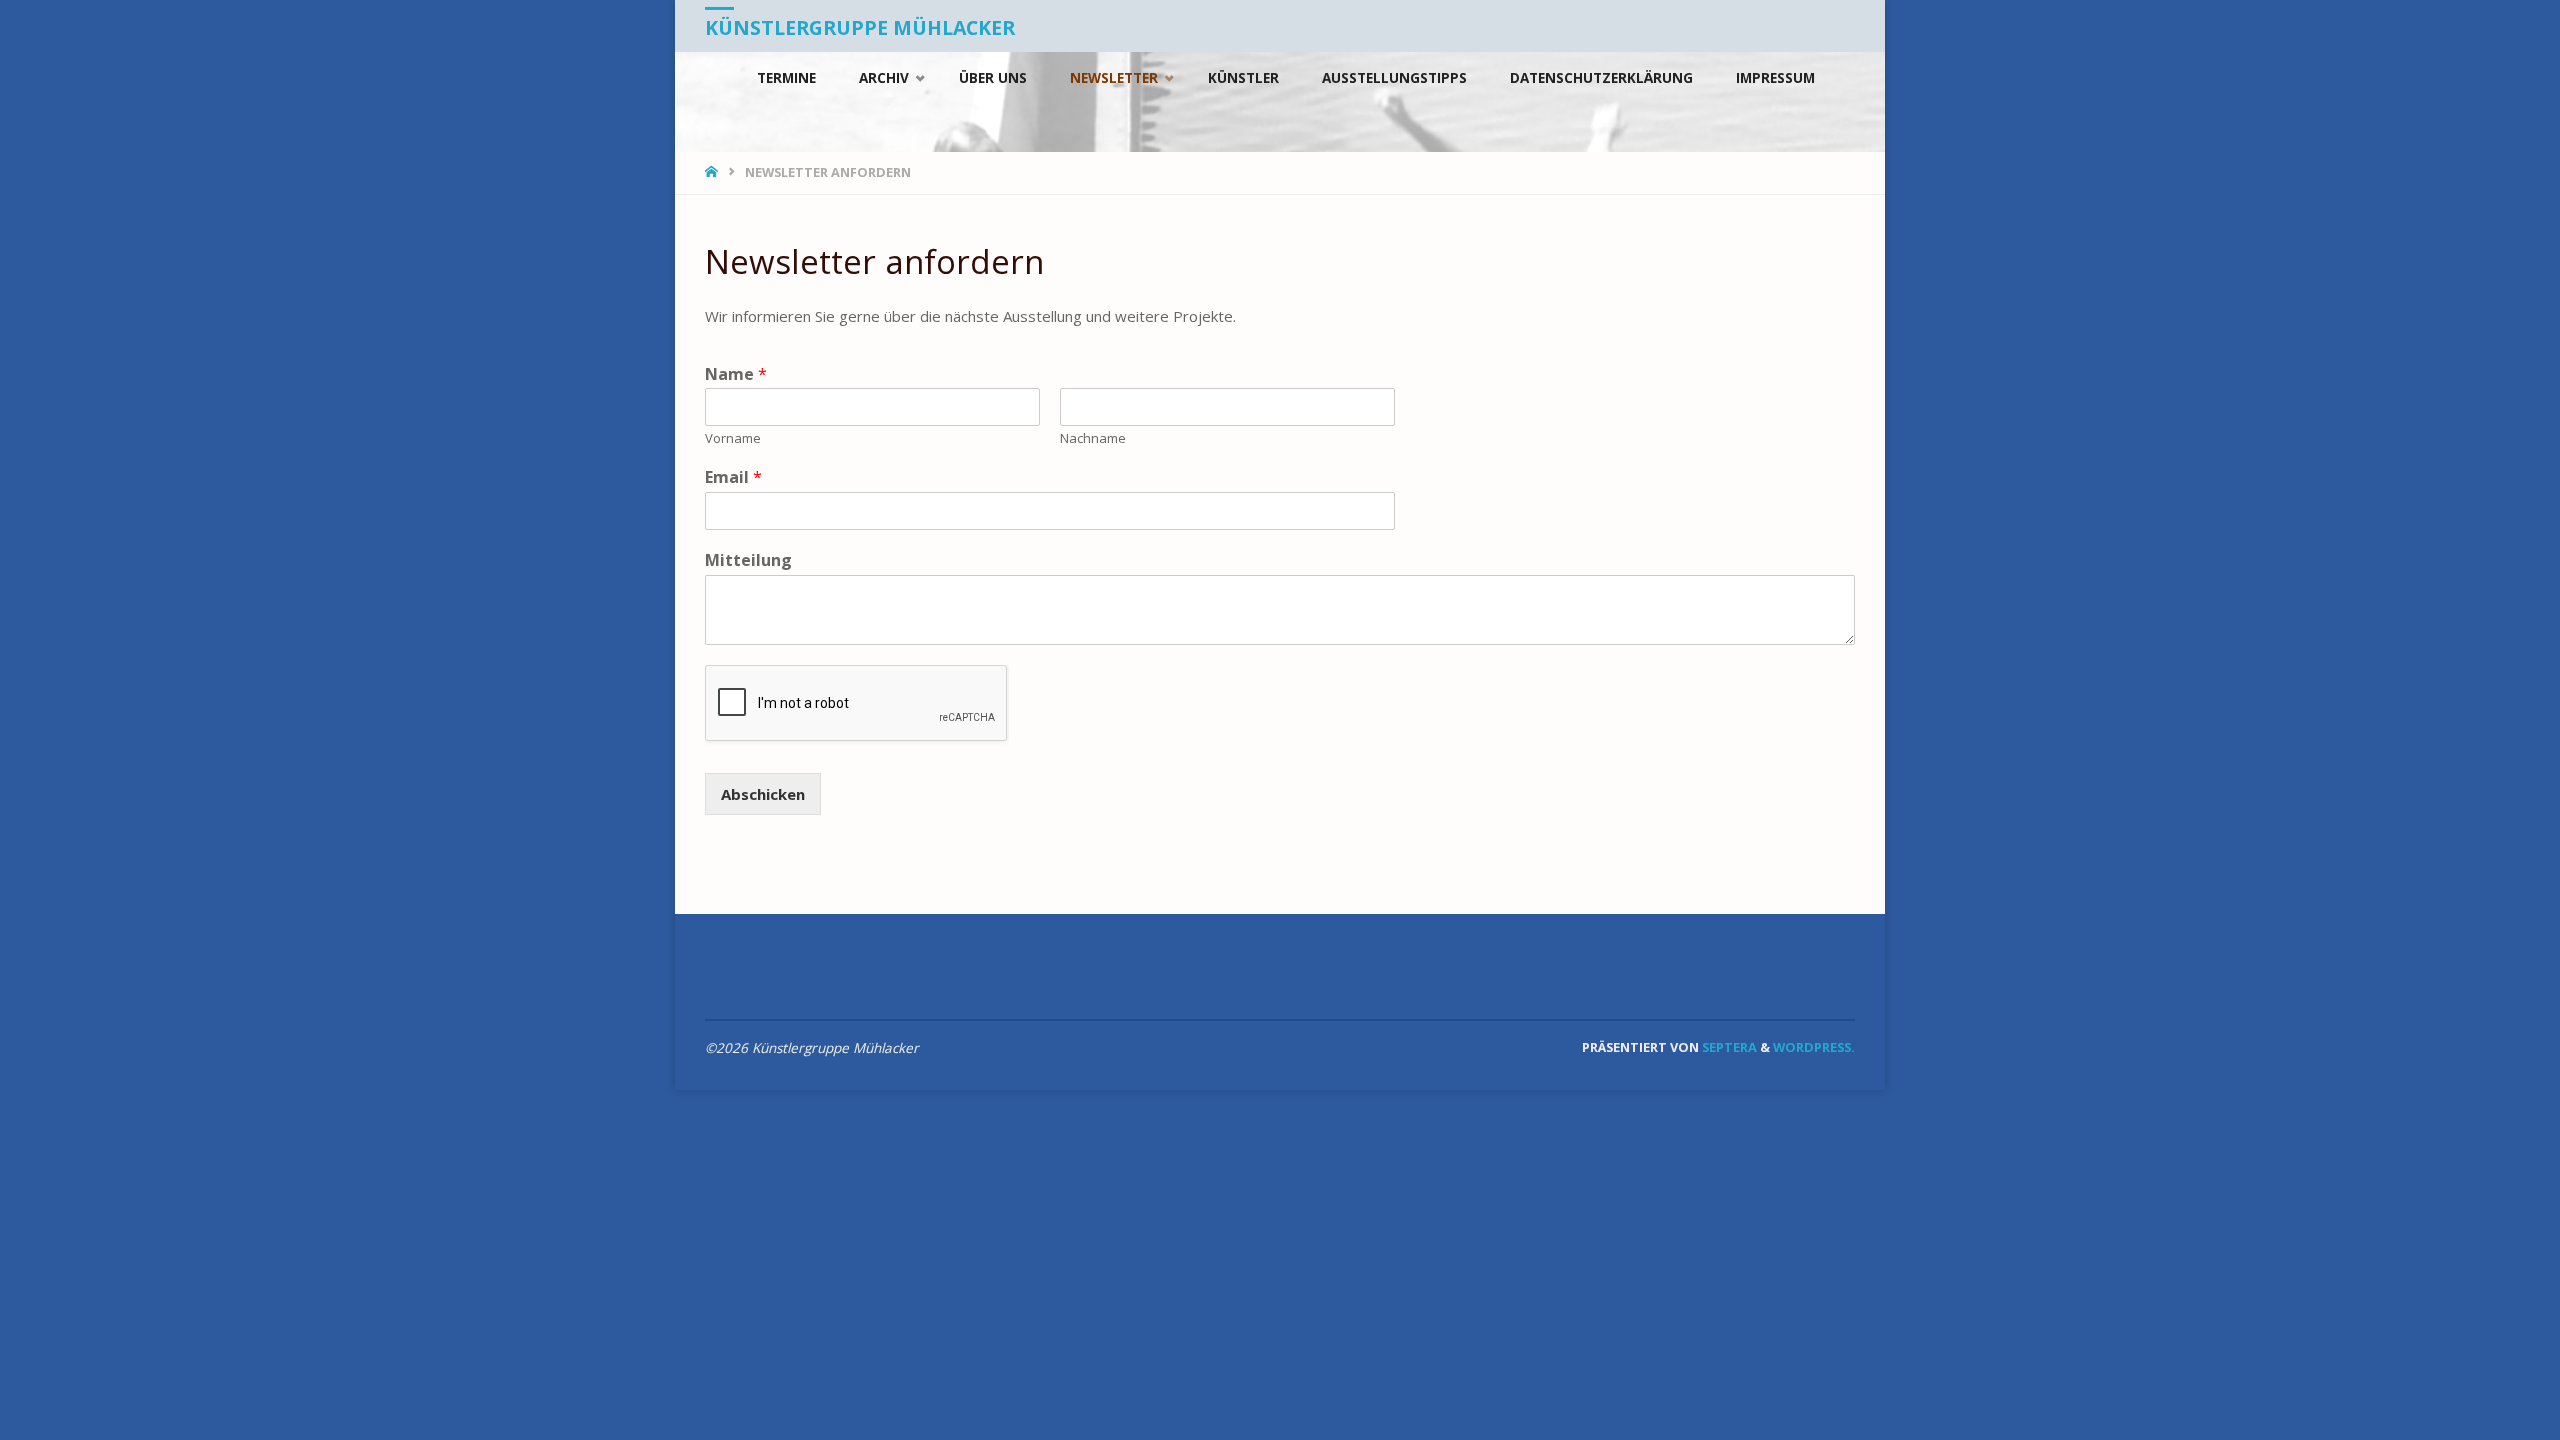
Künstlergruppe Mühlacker (860, 27)
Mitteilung (748, 560)
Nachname (1093, 438)
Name (736, 374)
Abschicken (763, 794)
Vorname (733, 438)
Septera (1728, 1047)
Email (733, 477)
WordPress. (1814, 1047)
